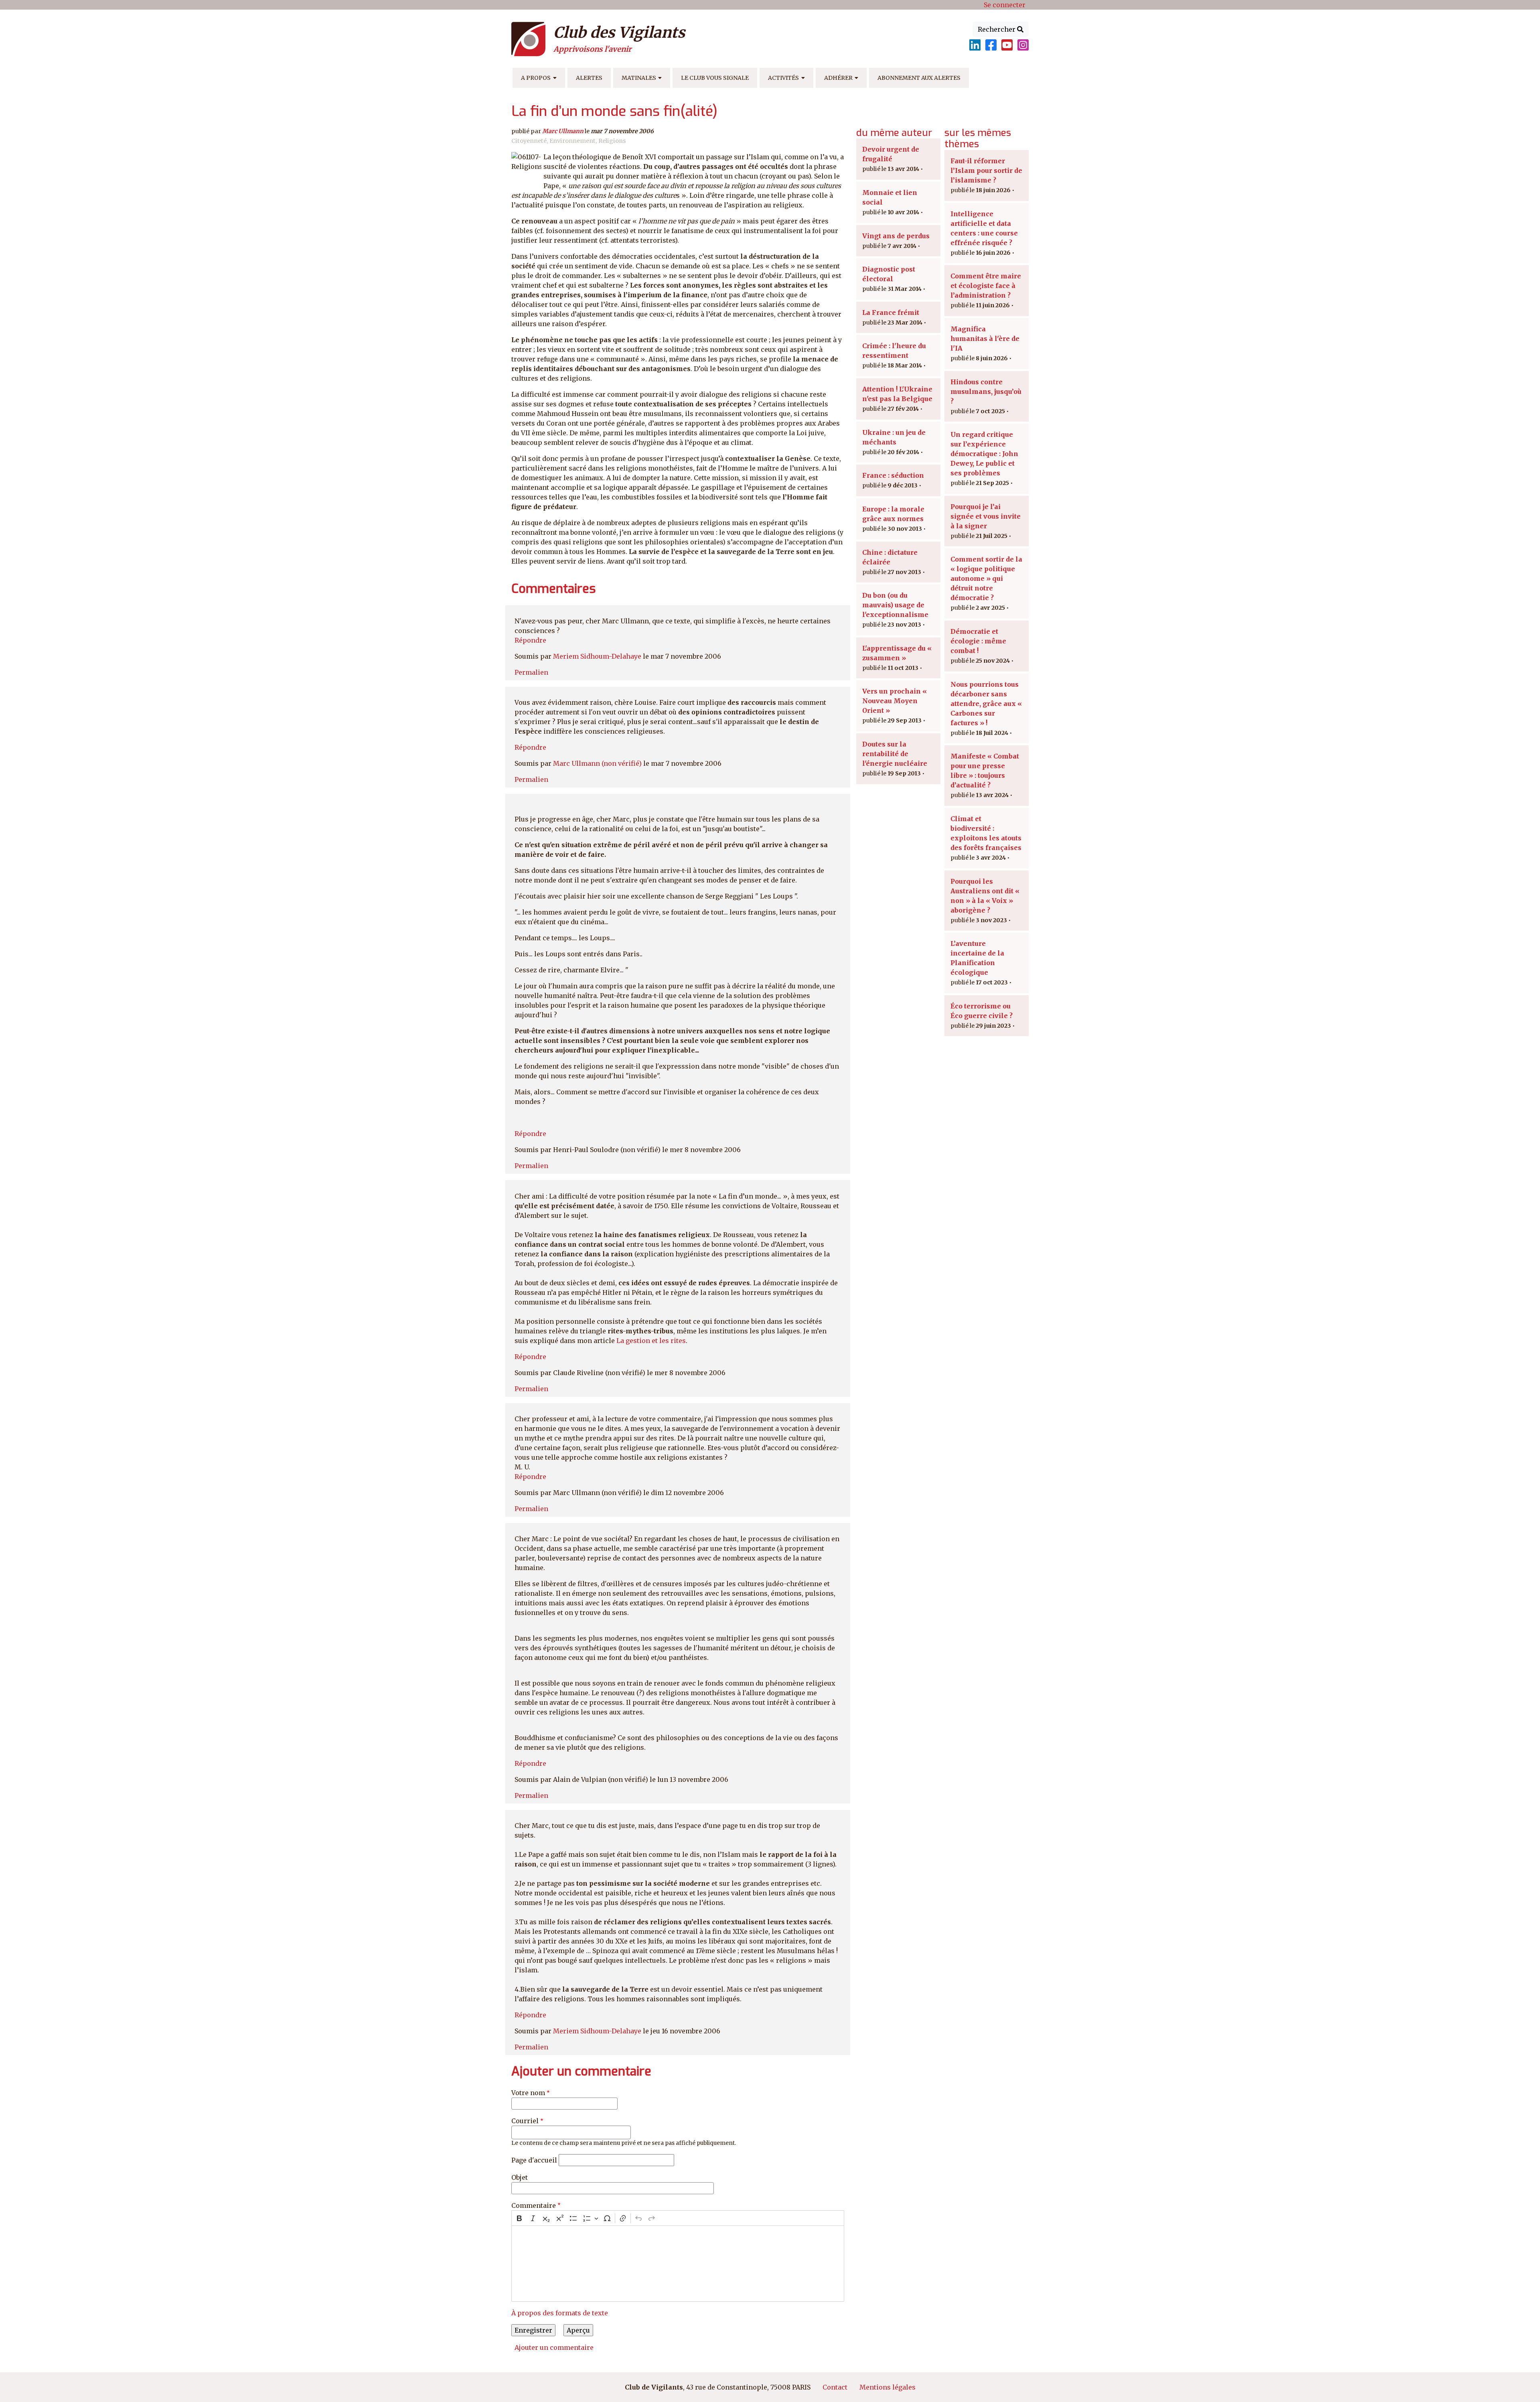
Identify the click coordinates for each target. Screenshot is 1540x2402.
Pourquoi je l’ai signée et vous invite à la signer (986, 516)
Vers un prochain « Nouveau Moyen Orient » (895, 701)
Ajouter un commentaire (554, 2347)
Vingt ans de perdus (896, 236)
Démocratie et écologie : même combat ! (978, 641)
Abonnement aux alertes (919, 78)
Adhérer (838, 78)
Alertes (589, 78)
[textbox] (678, 2264)
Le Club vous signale (715, 78)
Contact (835, 2387)
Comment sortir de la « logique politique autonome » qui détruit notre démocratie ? (986, 578)
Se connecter (1005, 5)
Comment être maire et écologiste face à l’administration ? (986, 286)
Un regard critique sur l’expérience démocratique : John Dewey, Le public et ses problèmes (984, 454)
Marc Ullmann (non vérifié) (597, 763)
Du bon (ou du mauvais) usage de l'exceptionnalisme (895, 605)
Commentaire (534, 2205)
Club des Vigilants (619, 32)
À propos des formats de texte (560, 2313)
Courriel (525, 2121)
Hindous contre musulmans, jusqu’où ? (986, 392)
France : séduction (893, 475)
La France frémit (891, 312)
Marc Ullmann (563, 131)
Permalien (531, 672)
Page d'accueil (534, 2160)
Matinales (639, 78)
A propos (536, 78)
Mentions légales (888, 2387)
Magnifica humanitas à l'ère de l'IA (985, 339)
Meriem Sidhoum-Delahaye (597, 656)
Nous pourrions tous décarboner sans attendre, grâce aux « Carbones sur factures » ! (986, 704)
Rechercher (997, 29)
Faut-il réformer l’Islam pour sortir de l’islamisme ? (986, 170)
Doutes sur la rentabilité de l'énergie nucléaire (895, 754)
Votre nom (528, 2093)
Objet (520, 2177)
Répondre (530, 640)
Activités (783, 78)
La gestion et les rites (651, 1341)
